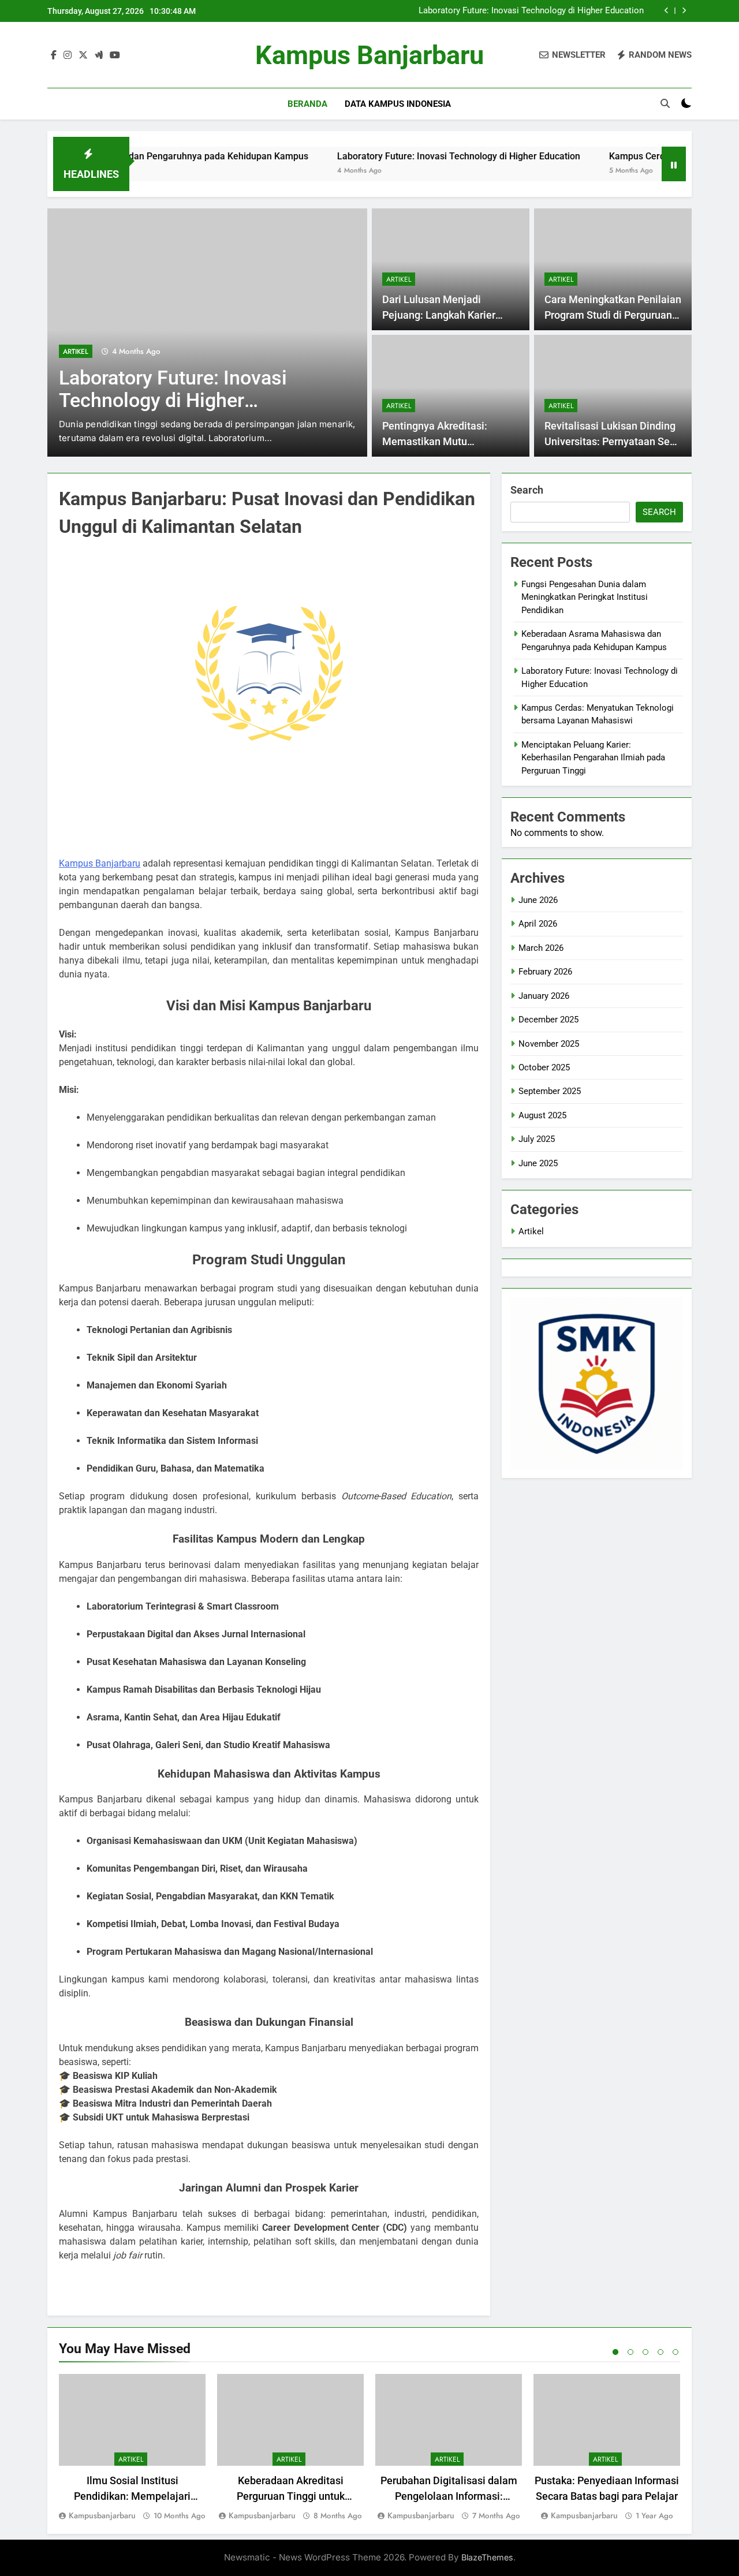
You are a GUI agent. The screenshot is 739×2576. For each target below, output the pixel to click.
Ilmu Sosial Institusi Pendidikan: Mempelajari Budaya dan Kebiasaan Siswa (133, 2496)
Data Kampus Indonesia (398, 104)
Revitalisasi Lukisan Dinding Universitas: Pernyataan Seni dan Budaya (611, 441)
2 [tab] (630, 2352)
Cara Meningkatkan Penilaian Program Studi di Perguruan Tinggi (613, 315)
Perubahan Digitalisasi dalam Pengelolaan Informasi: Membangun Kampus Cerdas (449, 2496)
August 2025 (542, 1115)
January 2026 (544, 996)
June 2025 (538, 1163)
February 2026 (545, 972)
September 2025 (550, 1091)
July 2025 (537, 1139)
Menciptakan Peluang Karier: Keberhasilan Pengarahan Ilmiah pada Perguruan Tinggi (593, 758)
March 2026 (541, 948)
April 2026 (538, 924)
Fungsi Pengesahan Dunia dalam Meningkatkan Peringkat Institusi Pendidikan (585, 597)
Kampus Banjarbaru (369, 55)
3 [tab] (645, 2352)
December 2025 (548, 1020)
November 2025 (549, 1044)
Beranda (307, 104)
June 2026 (538, 900)
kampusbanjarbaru (102, 2515)
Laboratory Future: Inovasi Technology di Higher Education (531, 11)
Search (527, 490)
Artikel (76, 352)
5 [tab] (675, 2352)
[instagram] (68, 55)
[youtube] (115, 55)
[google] (99, 55)
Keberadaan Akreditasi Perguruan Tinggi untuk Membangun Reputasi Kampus (291, 2496)
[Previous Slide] (667, 11)
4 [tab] (660, 2352)
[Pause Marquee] (674, 164)
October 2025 (544, 1067)
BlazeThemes (487, 2557)
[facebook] (54, 55)
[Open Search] (665, 103)
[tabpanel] (132, 2448)
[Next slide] (684, 11)
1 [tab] (615, 2352)
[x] (83, 55)
